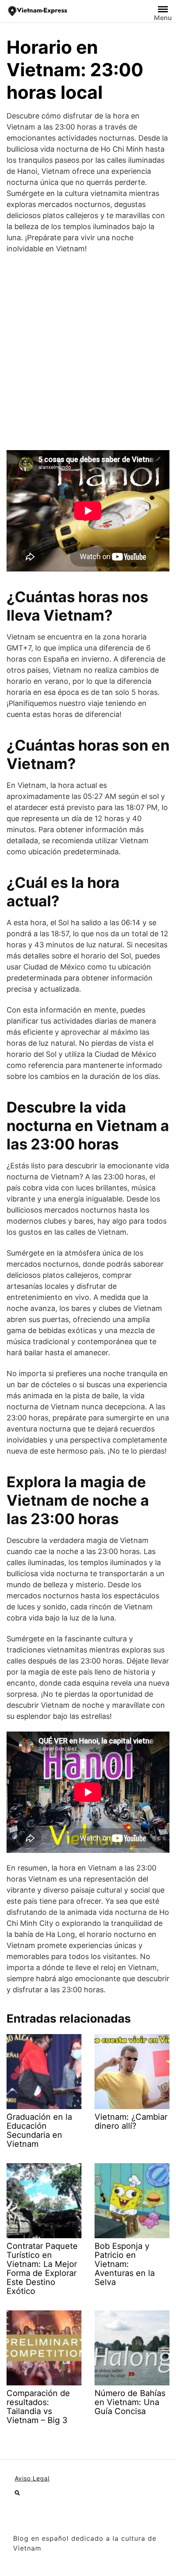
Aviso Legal (32, 2478)
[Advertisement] (88, 352)
